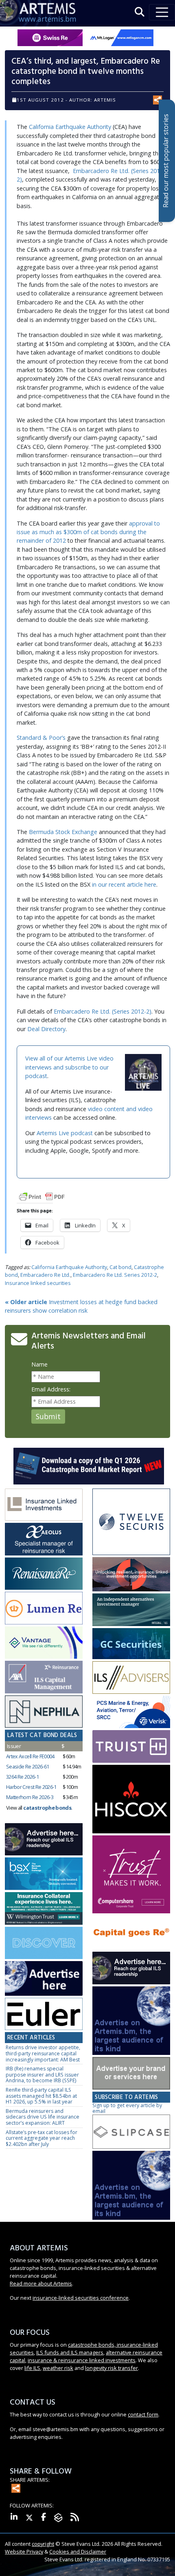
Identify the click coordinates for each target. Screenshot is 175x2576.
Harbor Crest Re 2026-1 (31, 1787)
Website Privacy (24, 2552)
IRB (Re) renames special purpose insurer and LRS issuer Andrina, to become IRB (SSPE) (42, 2075)
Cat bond (120, 1267)
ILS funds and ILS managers (70, 2352)
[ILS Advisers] (131, 1678)
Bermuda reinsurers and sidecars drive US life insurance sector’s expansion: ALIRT (43, 2117)
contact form (143, 2414)
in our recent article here (124, 884)
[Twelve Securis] (131, 1522)
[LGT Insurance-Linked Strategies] (44, 1608)
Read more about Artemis (41, 2283)
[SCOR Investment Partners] (44, 1943)
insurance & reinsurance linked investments (82, 2360)
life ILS (32, 2368)
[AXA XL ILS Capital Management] (44, 1677)
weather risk (58, 2368)
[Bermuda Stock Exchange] (44, 1874)
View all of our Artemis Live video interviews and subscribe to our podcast (69, 1067)
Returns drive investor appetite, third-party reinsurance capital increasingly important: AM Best (43, 2053)
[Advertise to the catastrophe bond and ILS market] (131, 2073)
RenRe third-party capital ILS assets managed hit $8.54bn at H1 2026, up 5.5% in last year (41, 2096)
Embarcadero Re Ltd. (45, 1275)
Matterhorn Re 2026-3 (30, 1797)
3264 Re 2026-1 (22, 1777)
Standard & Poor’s (41, 738)
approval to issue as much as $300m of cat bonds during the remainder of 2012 (88, 532)
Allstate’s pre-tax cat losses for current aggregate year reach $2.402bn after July (42, 2138)
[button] (140, 12)
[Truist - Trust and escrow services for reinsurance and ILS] (131, 1747)
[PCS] (131, 1712)
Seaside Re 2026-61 (27, 1766)
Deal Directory (46, 1029)
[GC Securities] (131, 1644)
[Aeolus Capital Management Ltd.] (44, 1539)
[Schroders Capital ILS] (131, 1575)
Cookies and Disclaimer (78, 2552)
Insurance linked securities (38, 1283)
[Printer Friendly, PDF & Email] (42, 1196)
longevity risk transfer (112, 2368)
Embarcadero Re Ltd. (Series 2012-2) (103, 1011)
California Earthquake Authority (70, 127)
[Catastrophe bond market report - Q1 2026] (89, 1466)
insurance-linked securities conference (81, 2298)
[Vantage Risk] (44, 1643)
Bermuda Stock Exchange (63, 832)
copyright (43, 2544)
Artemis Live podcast (65, 1133)
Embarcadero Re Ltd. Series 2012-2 (115, 1275)
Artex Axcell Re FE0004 (30, 1756)
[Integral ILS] (131, 1610)
